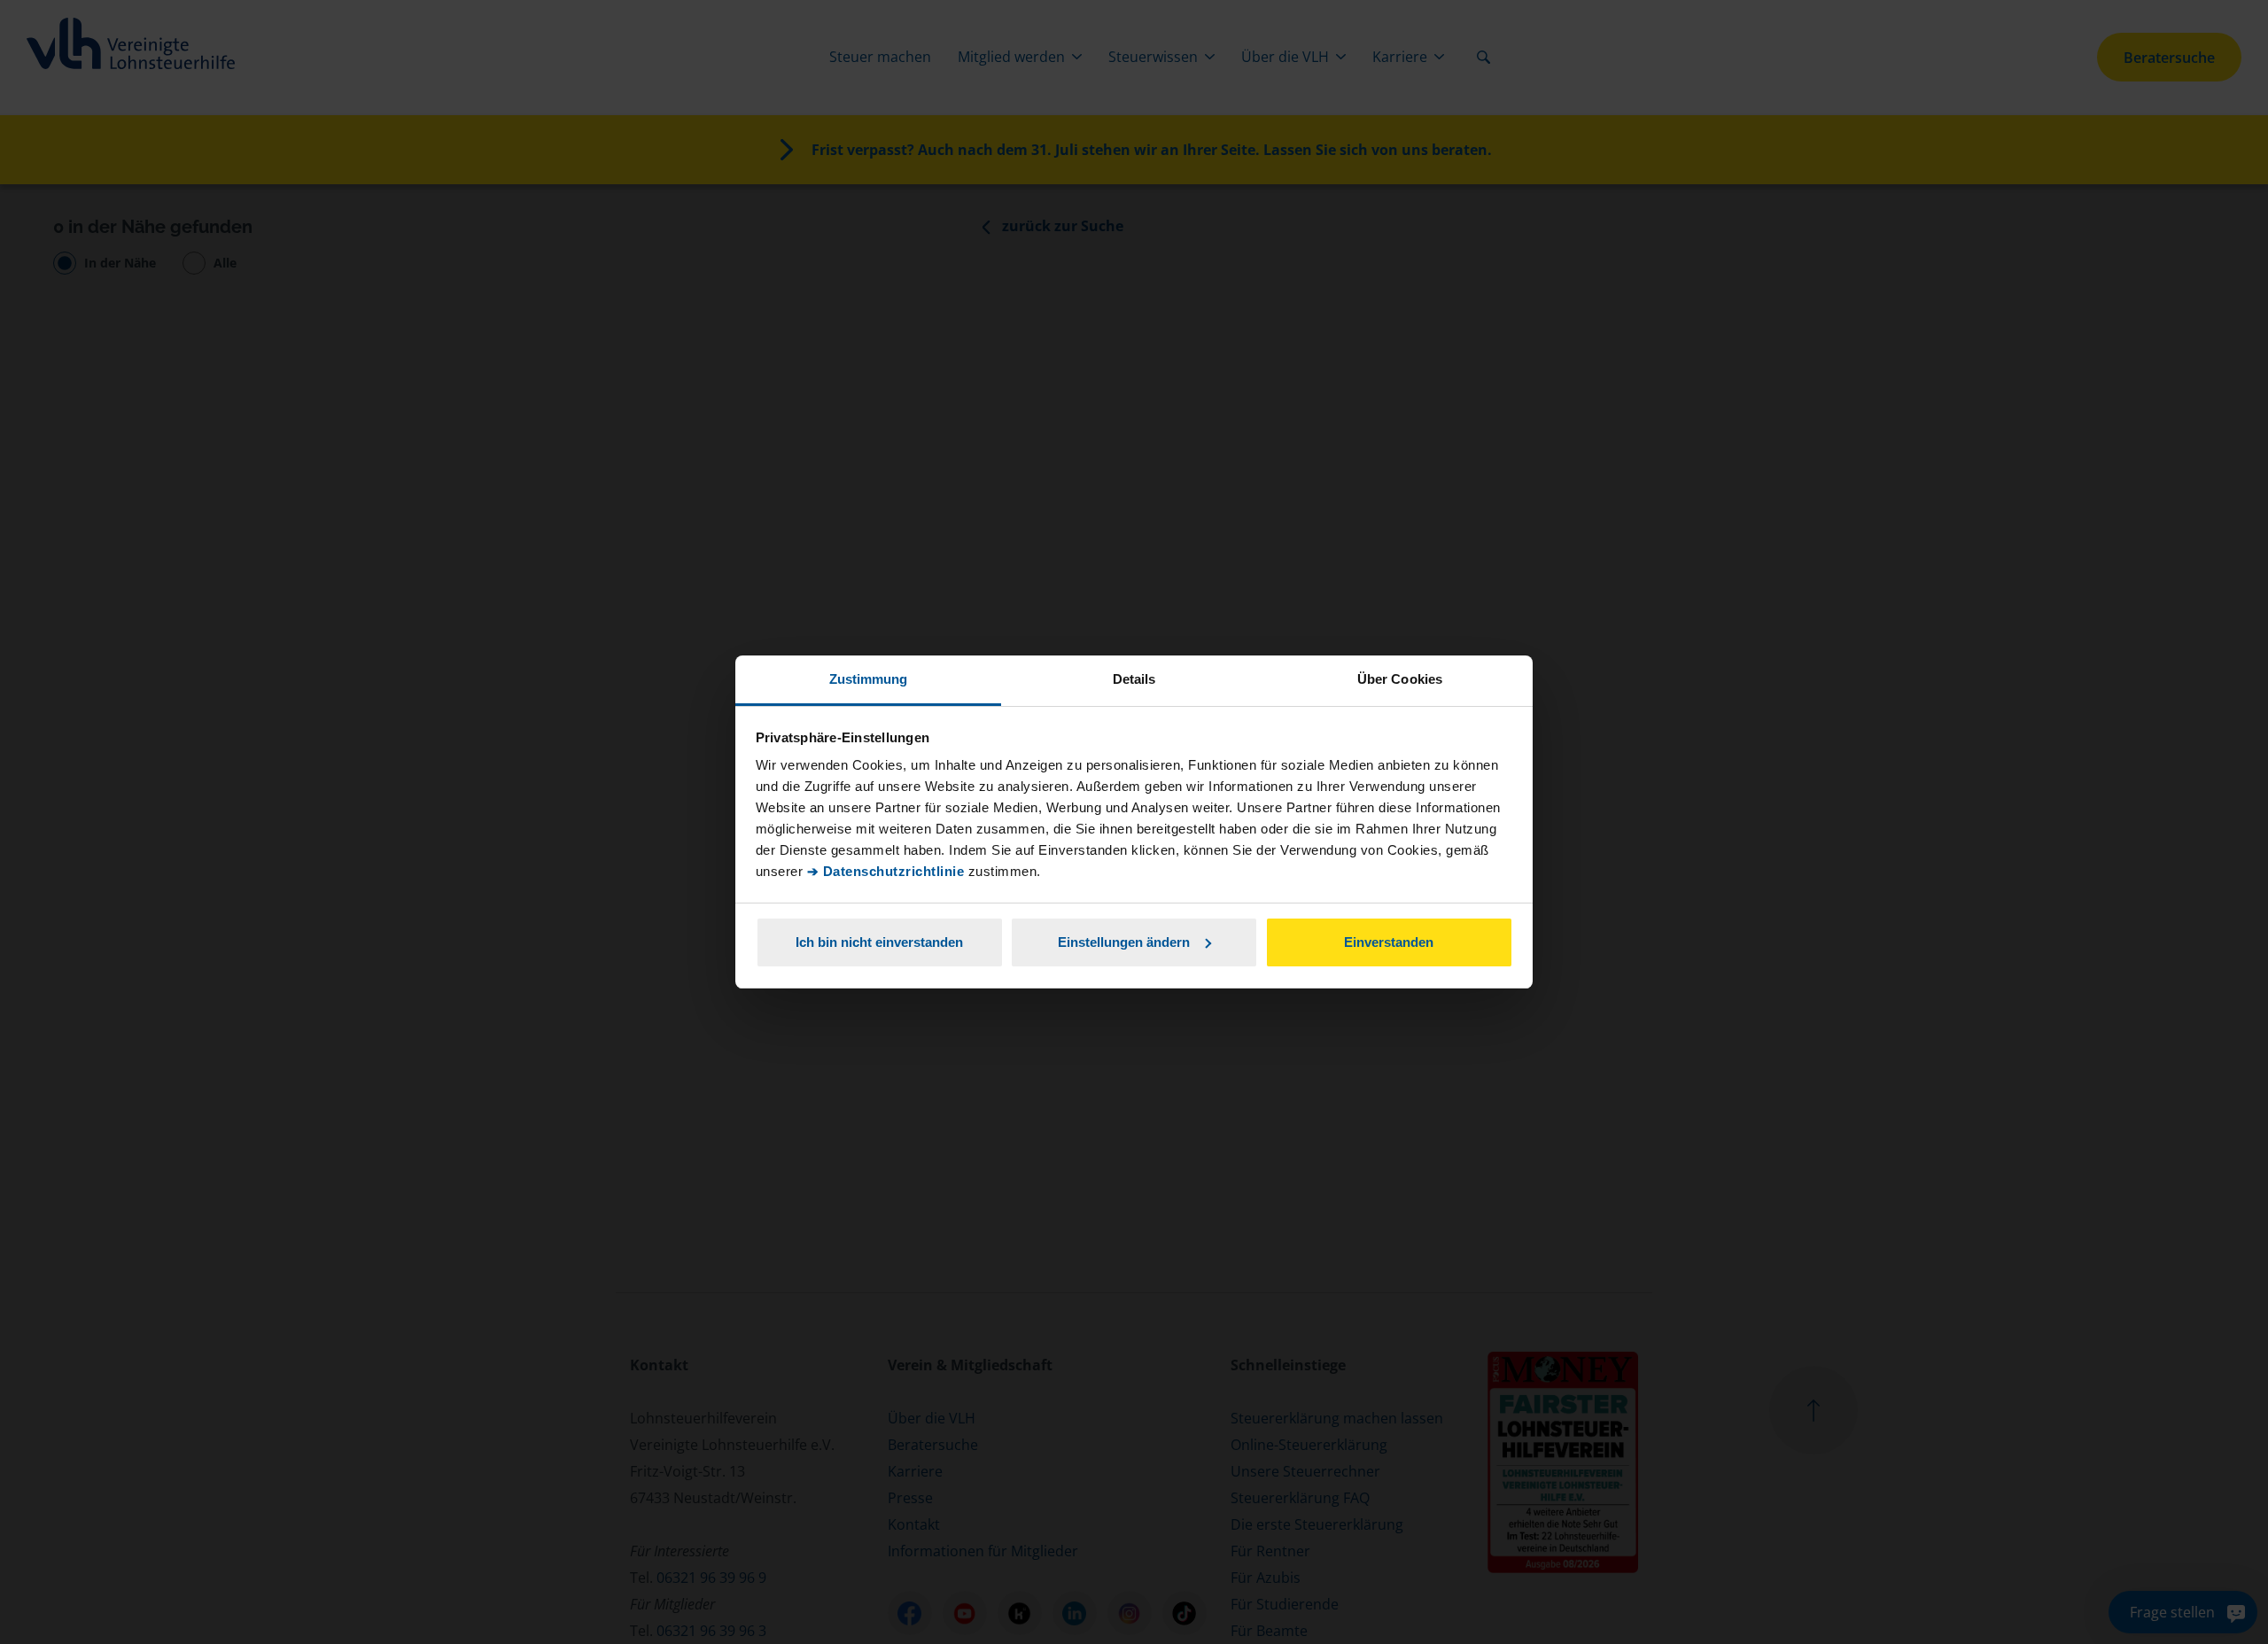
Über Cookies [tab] (1400, 679)
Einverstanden (1389, 942)
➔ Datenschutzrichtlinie (886, 871)
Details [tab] (1134, 679)
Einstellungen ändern (1124, 942)
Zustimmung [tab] (869, 679)
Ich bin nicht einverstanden (879, 942)
